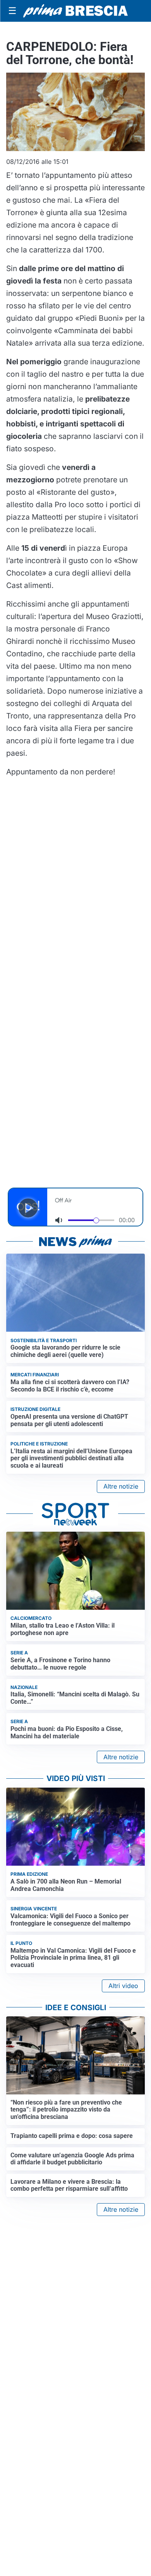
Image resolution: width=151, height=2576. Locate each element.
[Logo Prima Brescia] (75, 11)
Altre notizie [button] (121, 1486)
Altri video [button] (123, 1986)
